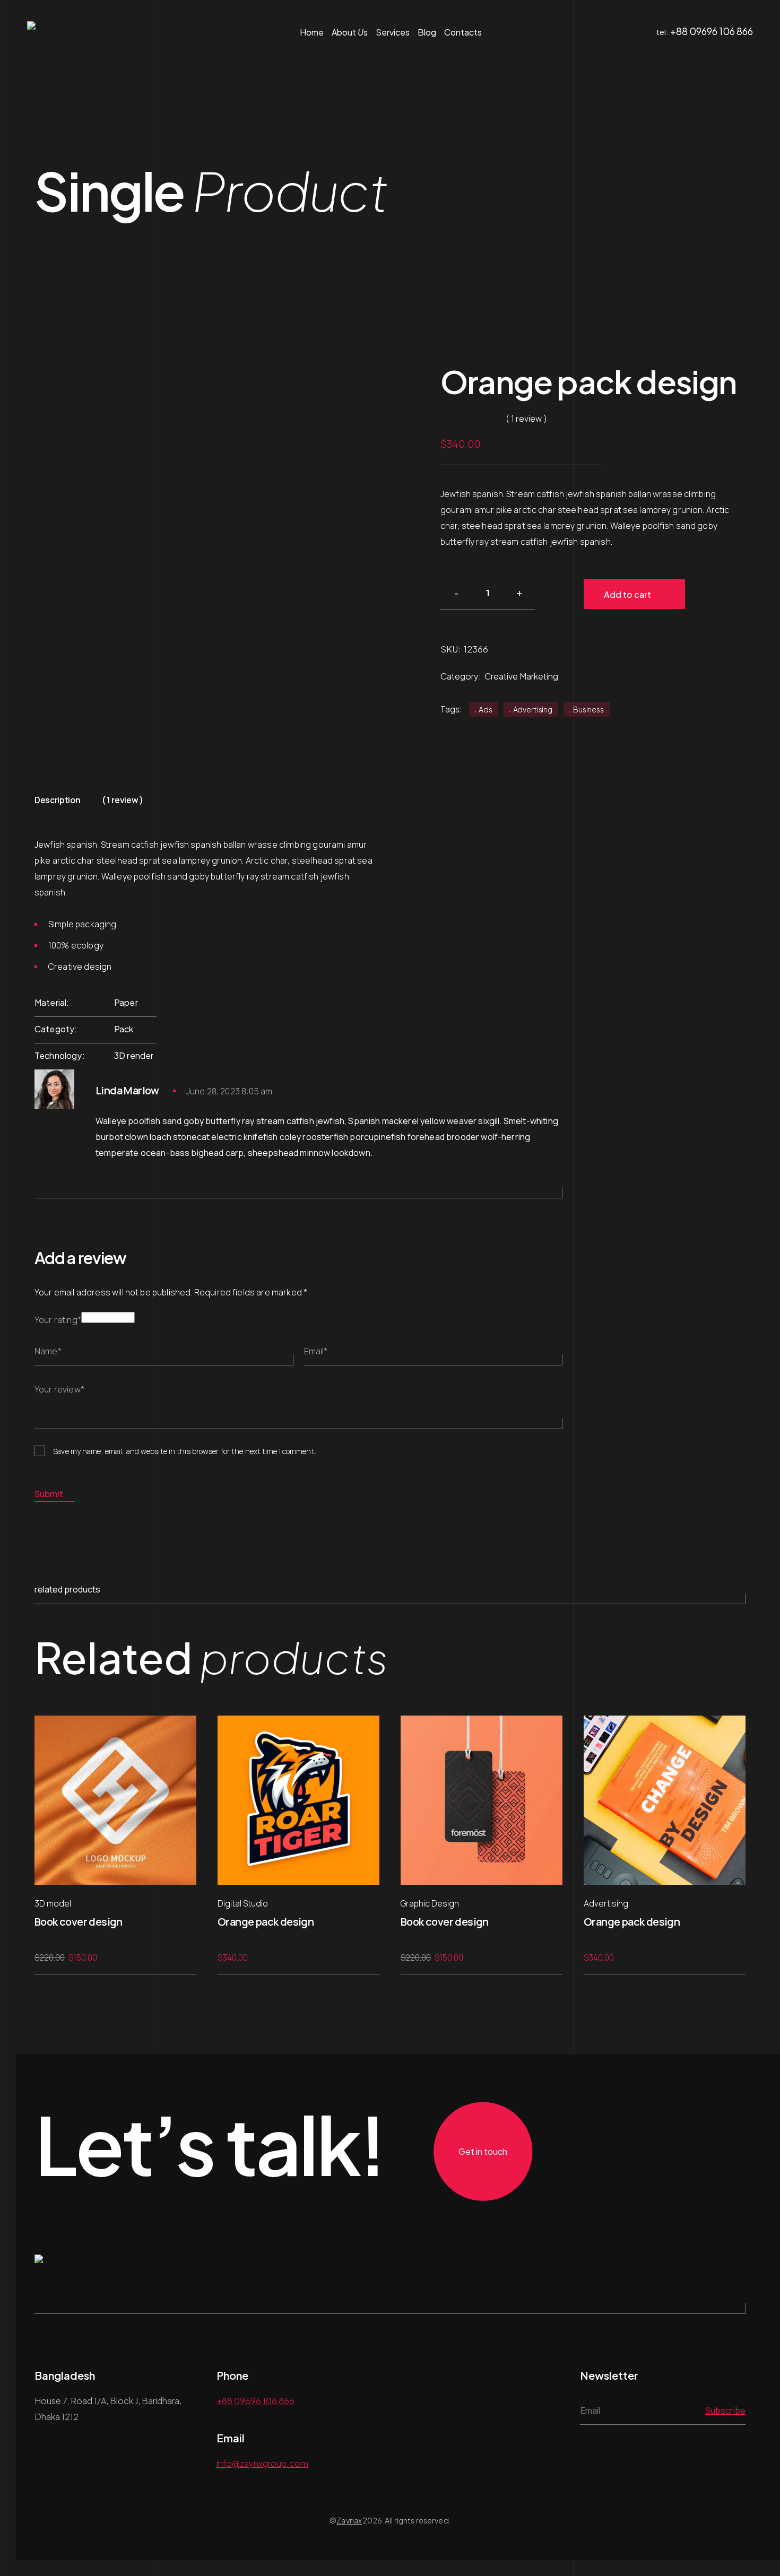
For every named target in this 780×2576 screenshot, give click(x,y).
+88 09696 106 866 (712, 31)
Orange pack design (266, 1922)
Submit (49, 1494)
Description (58, 800)
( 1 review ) (123, 800)
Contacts (463, 32)
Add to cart (627, 594)
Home (312, 32)
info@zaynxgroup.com (262, 2463)
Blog (427, 32)
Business (588, 709)
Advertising (533, 709)
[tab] (58, 803)
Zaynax (349, 2520)
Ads (486, 709)
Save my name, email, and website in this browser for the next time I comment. (185, 1451)
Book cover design (79, 1922)
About (350, 32)
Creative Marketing (521, 676)
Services (393, 32)
